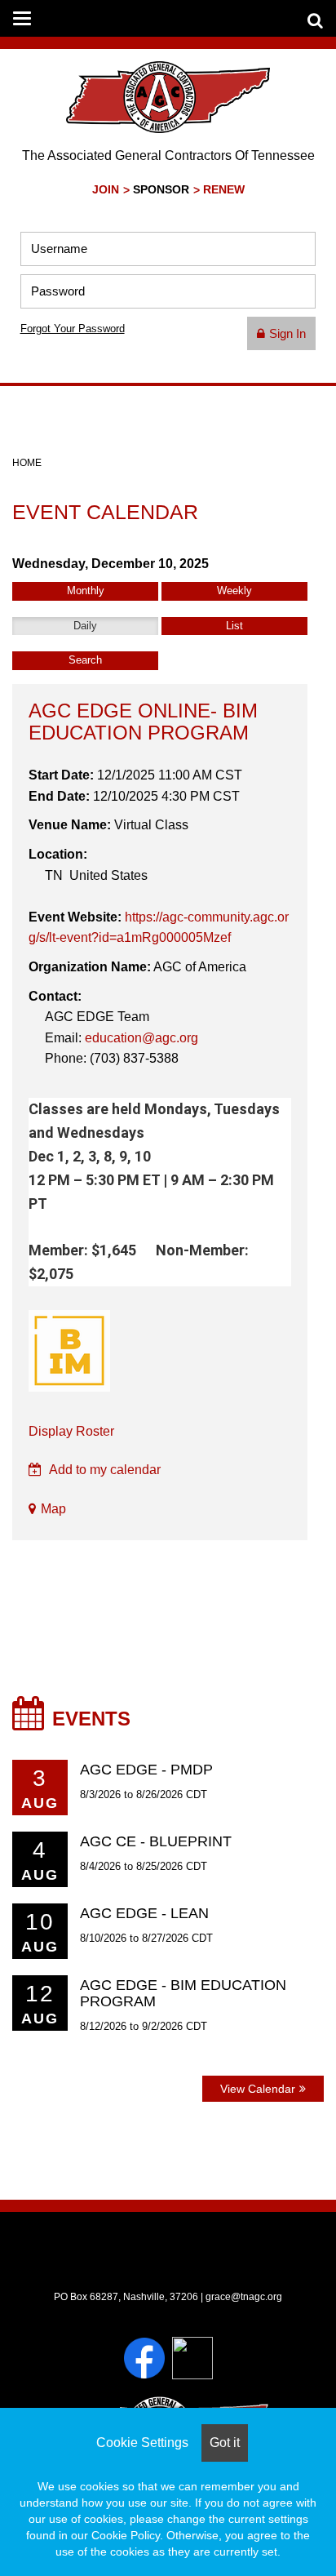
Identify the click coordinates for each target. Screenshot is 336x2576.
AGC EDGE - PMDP (146, 1770)
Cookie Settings (142, 2443)
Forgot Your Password (73, 329)
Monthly (86, 591)
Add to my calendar (104, 1470)
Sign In (287, 333)
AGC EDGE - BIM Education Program (183, 1993)
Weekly (234, 591)
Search (85, 660)
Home (27, 463)
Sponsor (161, 190)
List (234, 626)
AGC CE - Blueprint (156, 1841)
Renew (224, 190)
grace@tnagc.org (244, 2297)
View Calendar (258, 2089)
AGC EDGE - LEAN (144, 1913)
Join (106, 190)
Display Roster (71, 1431)
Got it (225, 2443)
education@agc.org (141, 1038)
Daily (85, 626)
